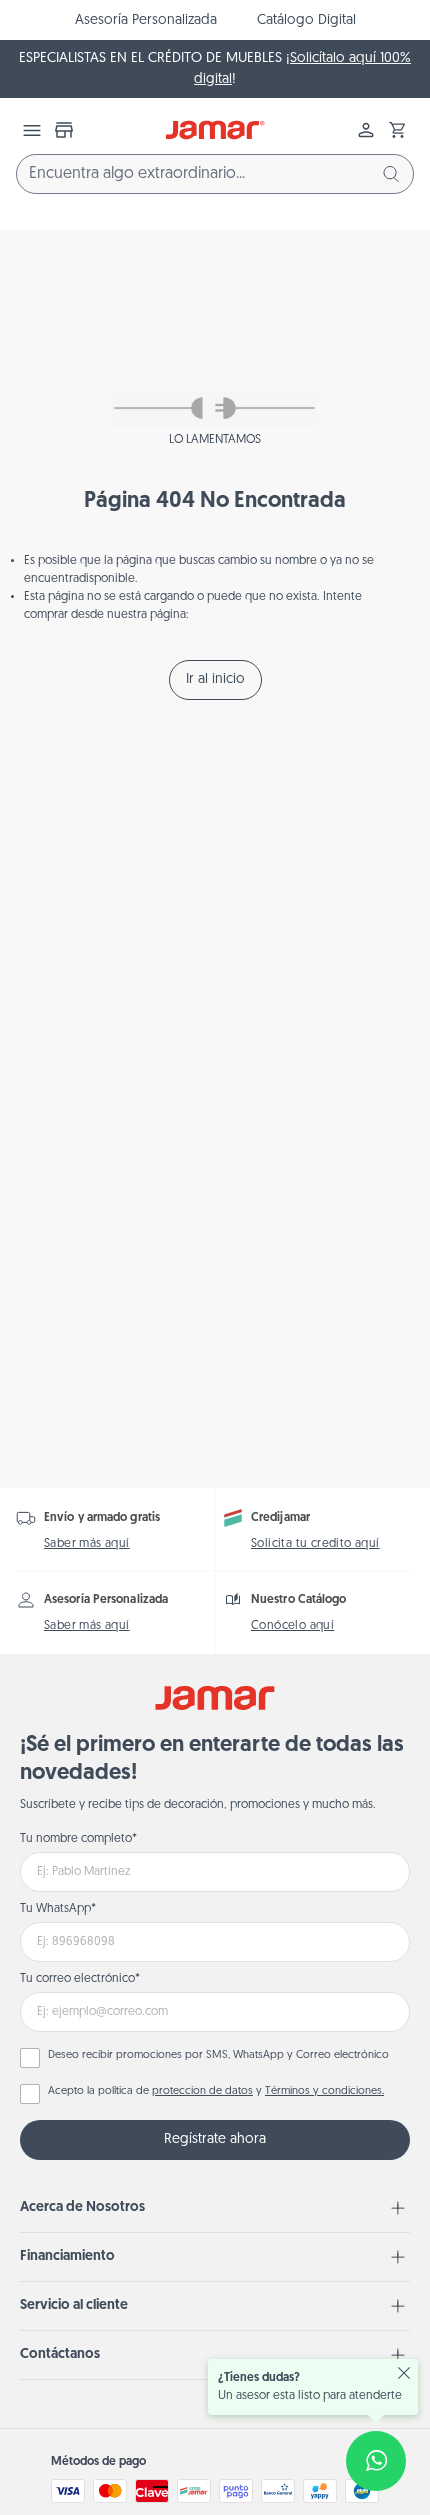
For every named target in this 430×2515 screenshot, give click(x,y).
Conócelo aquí (292, 1626)
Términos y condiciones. (324, 2091)
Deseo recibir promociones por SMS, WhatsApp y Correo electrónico (218, 2055)
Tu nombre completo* (78, 1839)
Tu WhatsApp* (58, 1909)
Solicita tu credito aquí (315, 1544)
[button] (398, 130)
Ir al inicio (215, 679)
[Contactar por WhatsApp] (376, 2461)
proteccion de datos (202, 2091)
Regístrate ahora (215, 2139)
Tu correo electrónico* (80, 1979)
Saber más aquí (87, 1544)
